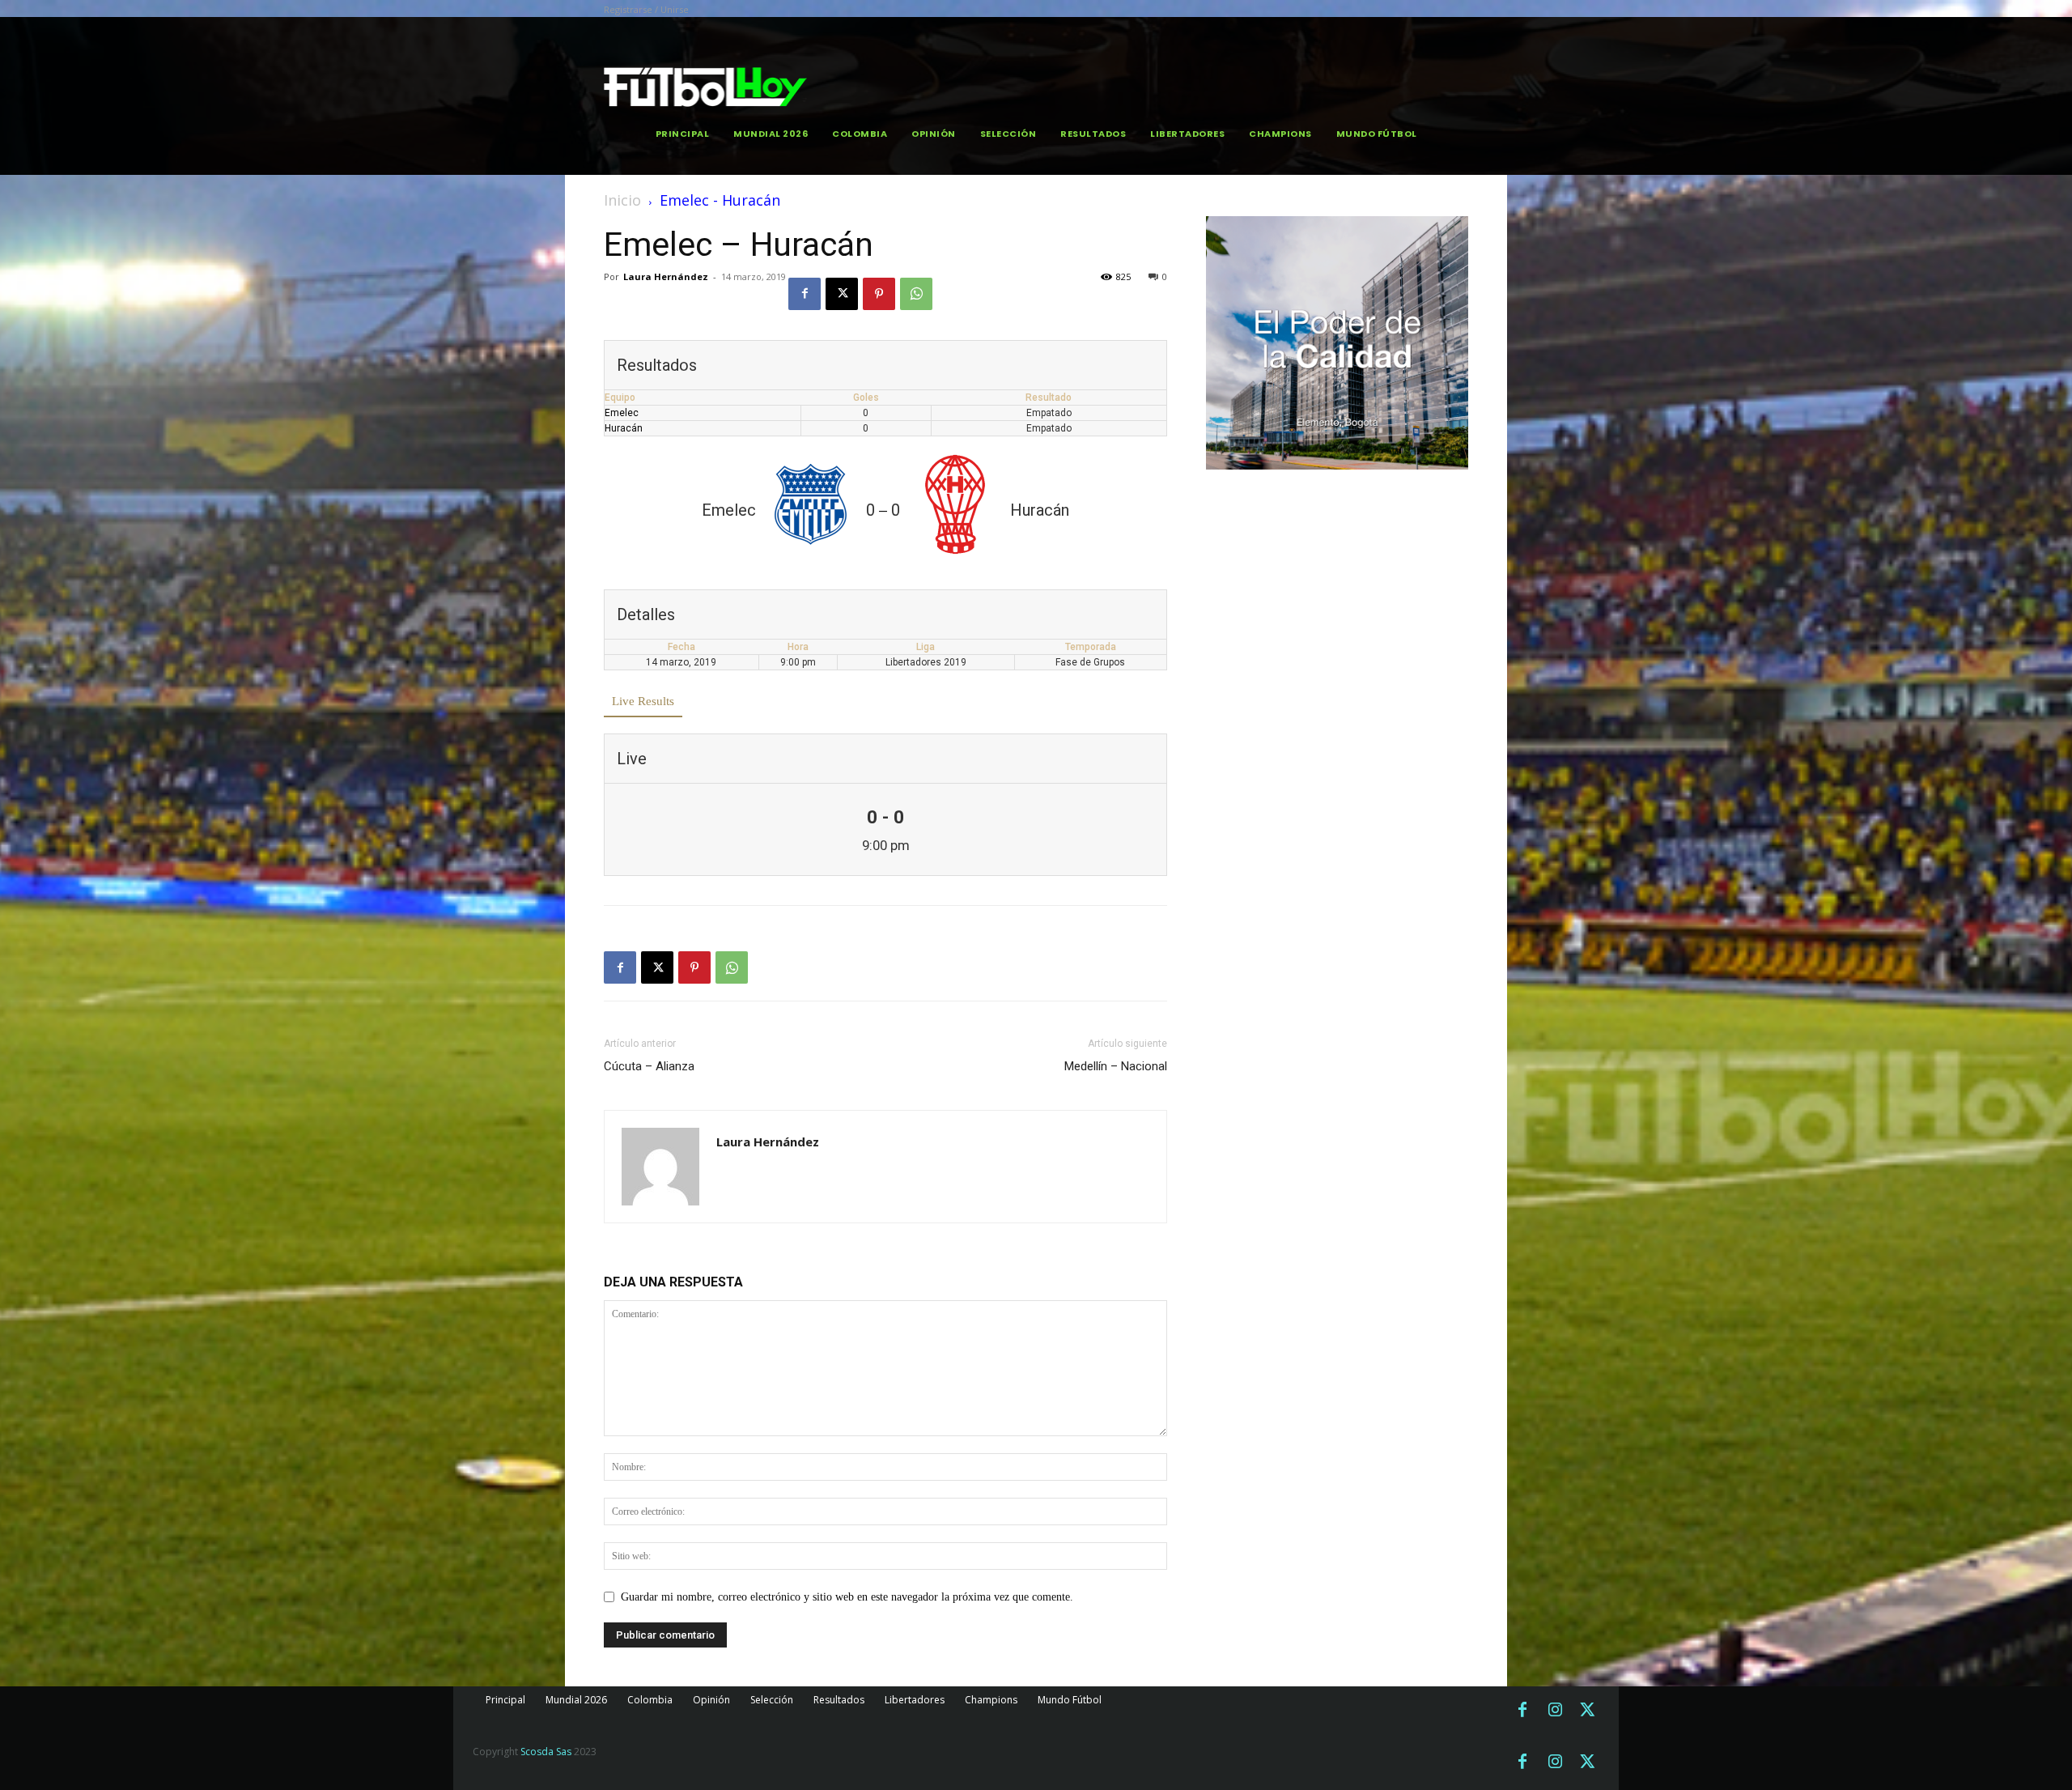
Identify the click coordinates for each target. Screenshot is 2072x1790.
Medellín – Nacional (1116, 1066)
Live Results (643, 701)
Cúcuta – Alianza (649, 1066)
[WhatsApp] (916, 294)
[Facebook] (805, 294)
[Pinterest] (879, 294)
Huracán (624, 428)
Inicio (622, 200)
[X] (842, 294)
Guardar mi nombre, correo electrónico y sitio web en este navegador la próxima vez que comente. (847, 1597)
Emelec (622, 413)
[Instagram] (1555, 1711)
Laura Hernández (666, 276)
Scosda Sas (546, 1752)
